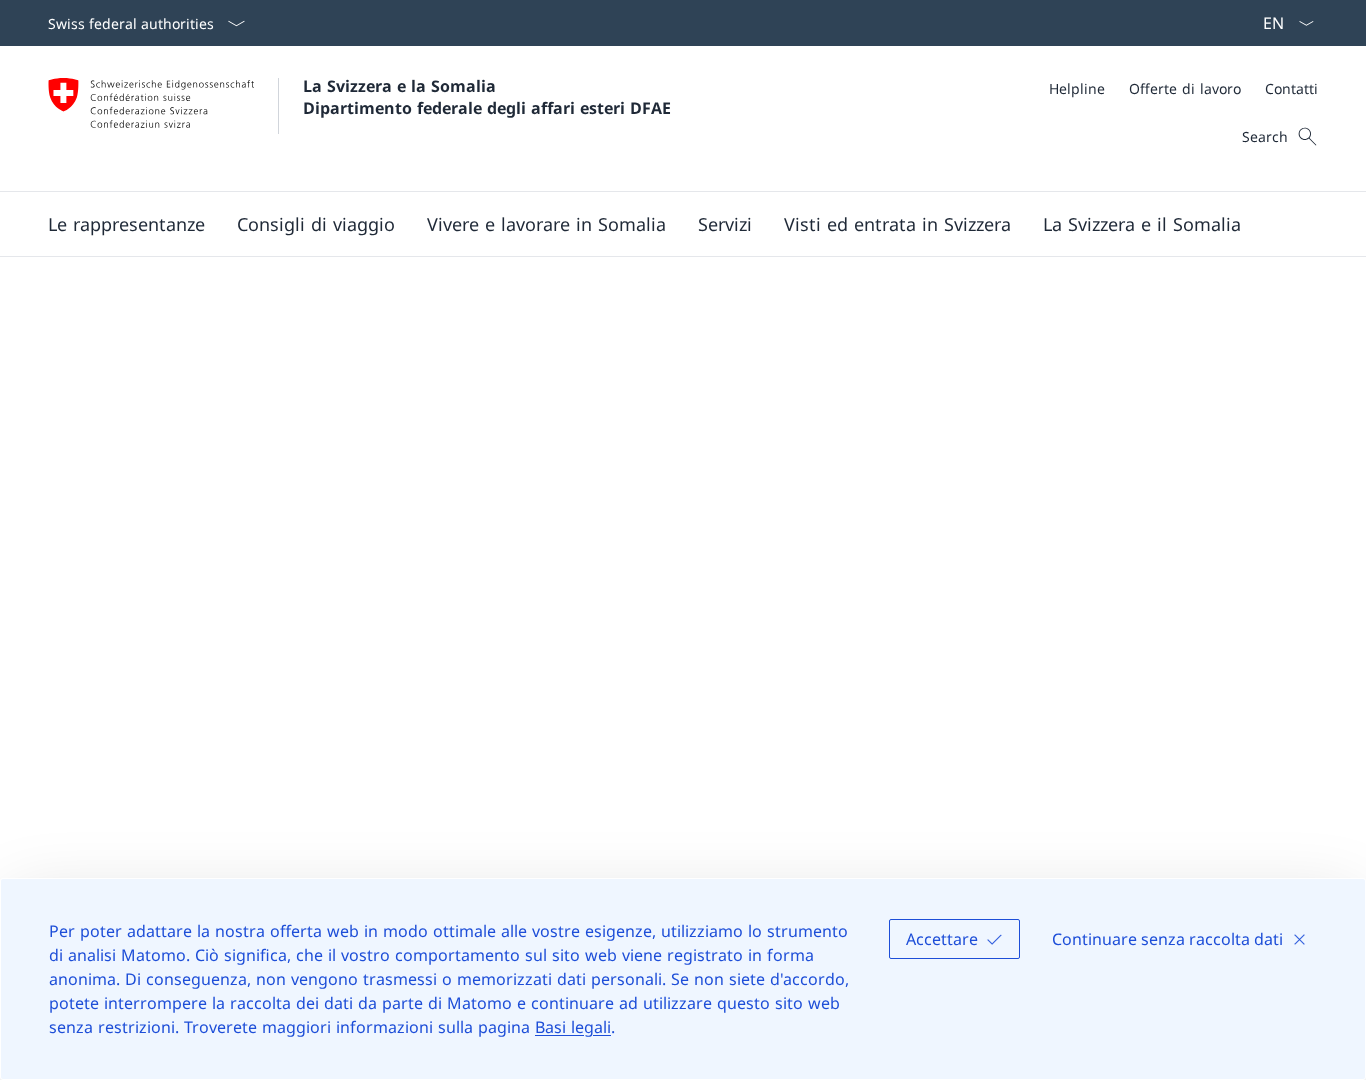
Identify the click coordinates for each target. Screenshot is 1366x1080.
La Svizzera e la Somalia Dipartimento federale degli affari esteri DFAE (487, 97)
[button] (316, 224)
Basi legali (573, 1027)
